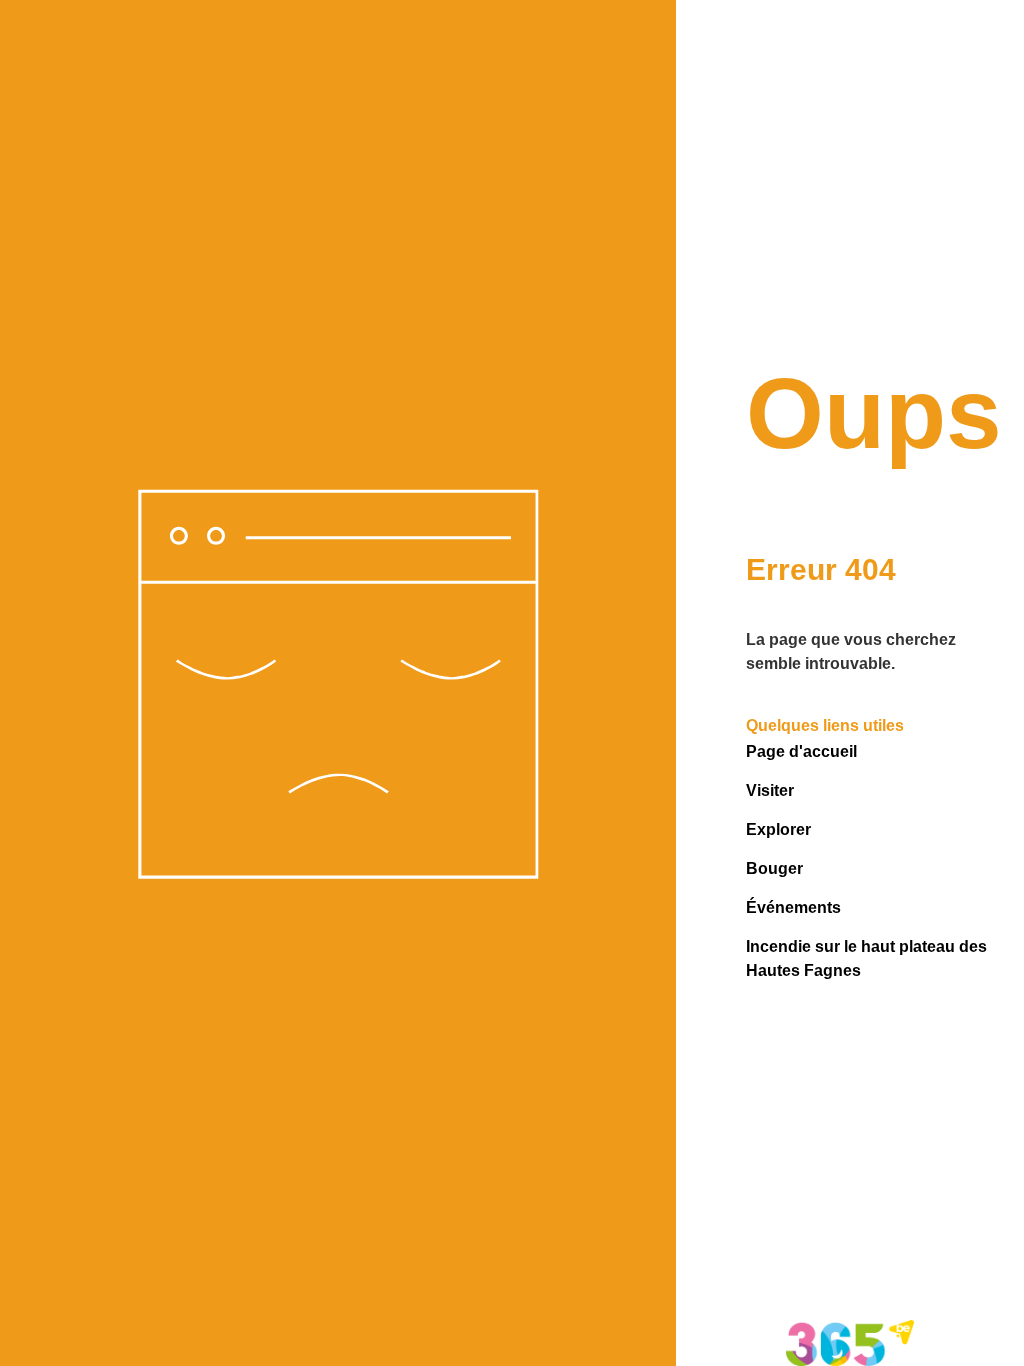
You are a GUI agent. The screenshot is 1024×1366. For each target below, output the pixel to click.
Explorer (778, 829)
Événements (793, 907)
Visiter (770, 790)
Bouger (774, 868)
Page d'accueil (801, 751)
